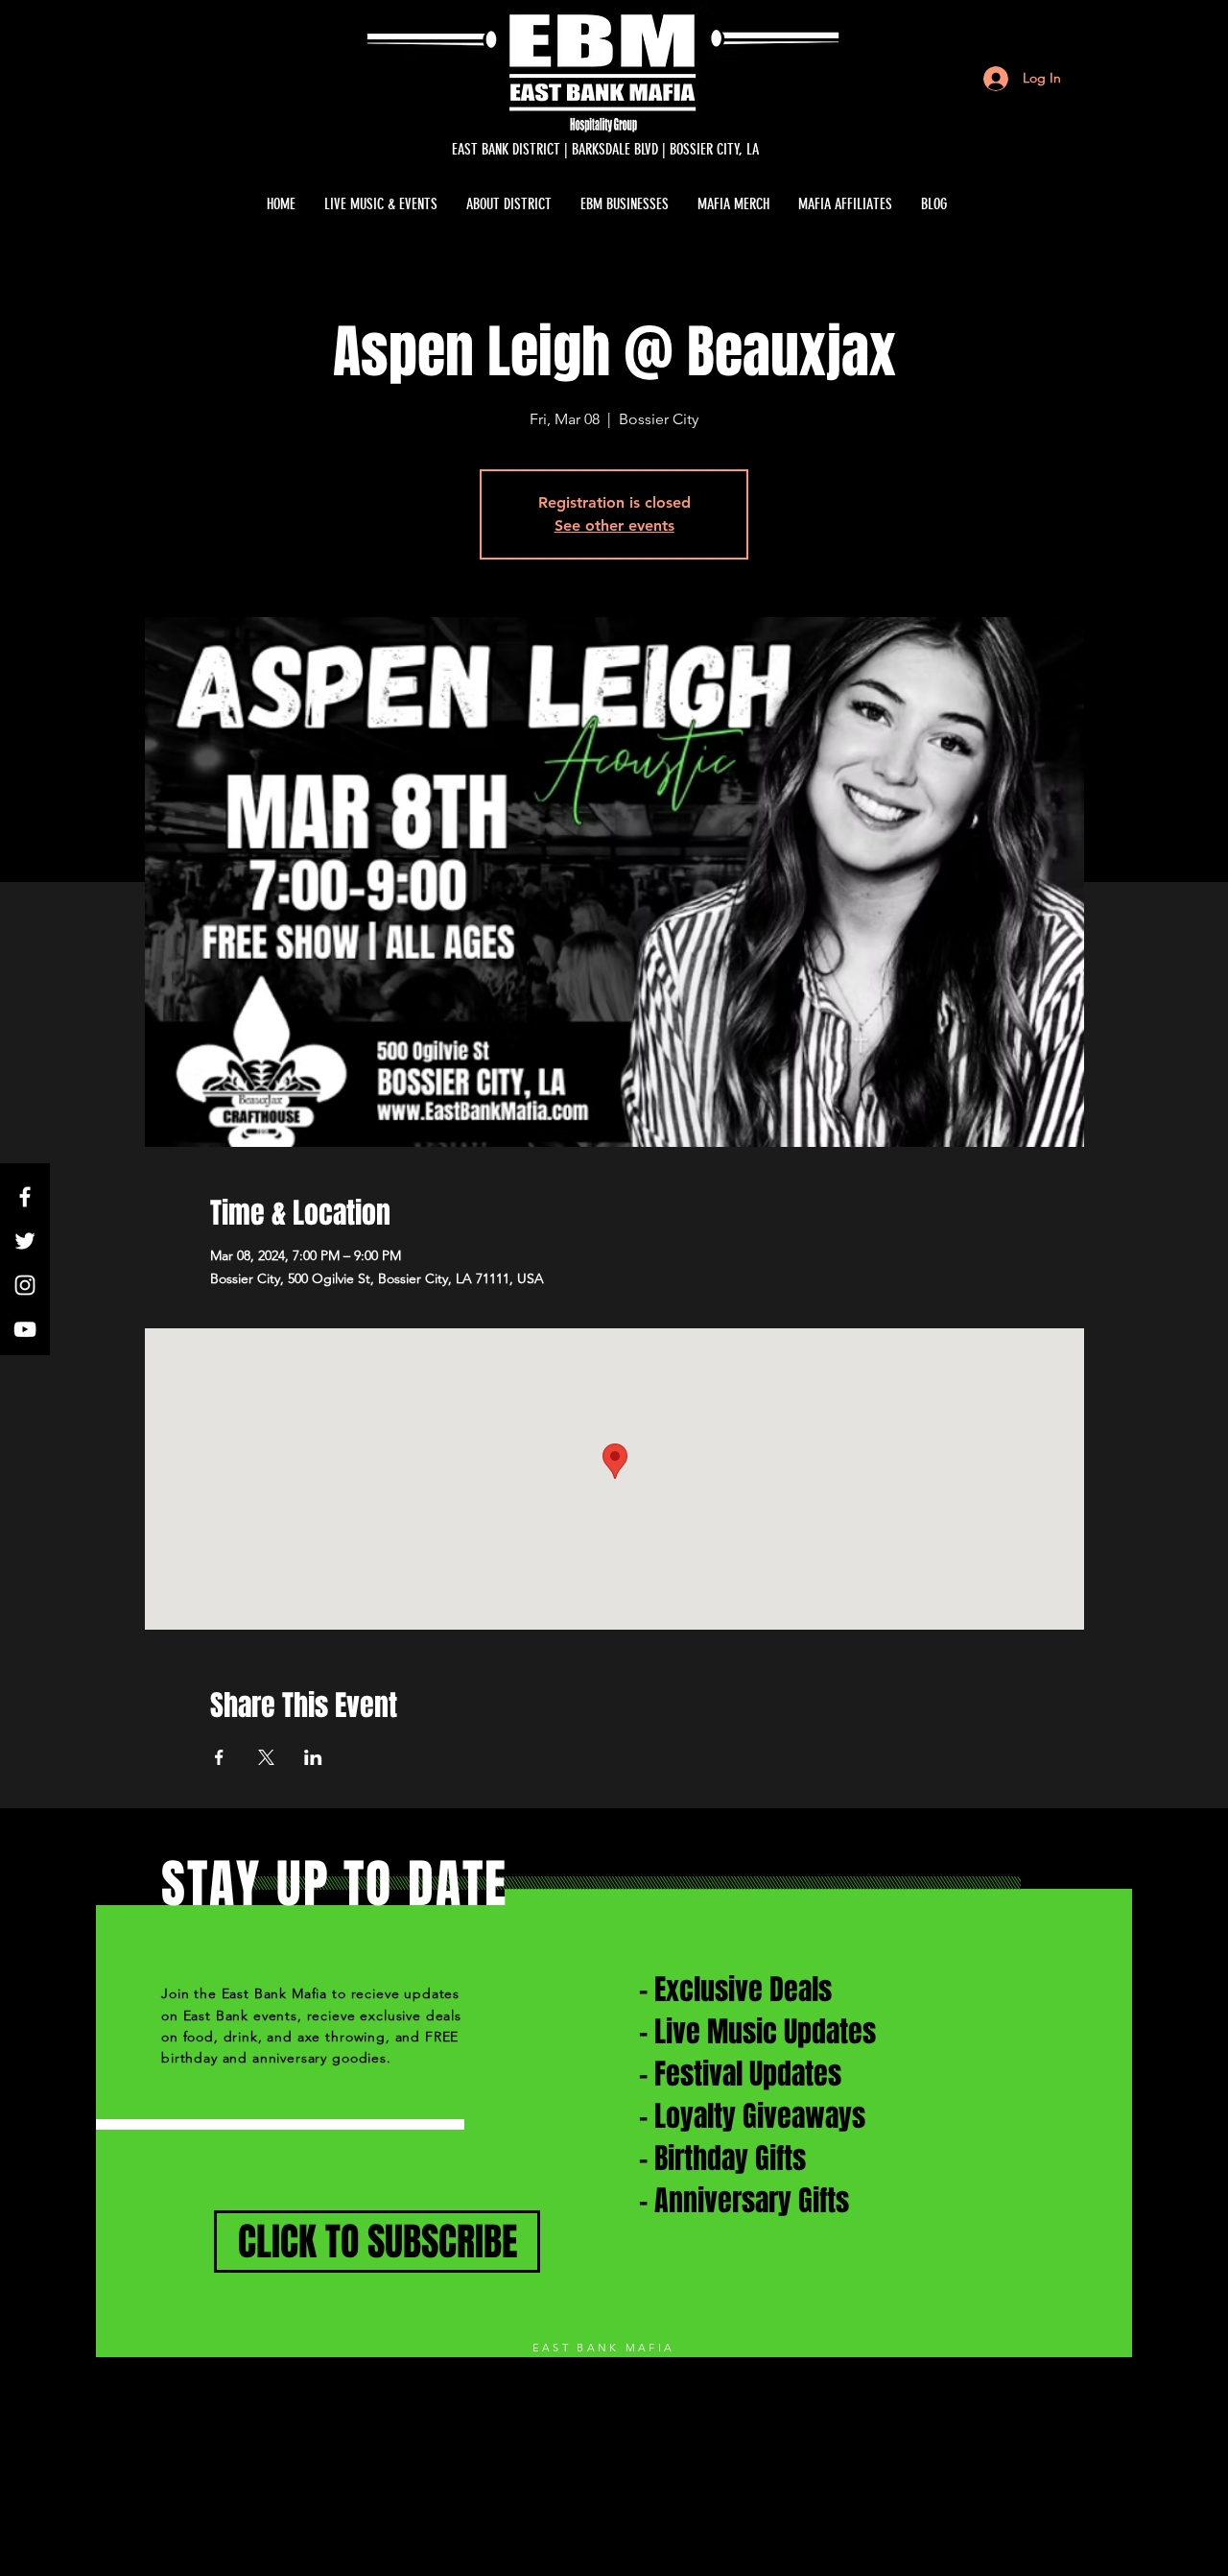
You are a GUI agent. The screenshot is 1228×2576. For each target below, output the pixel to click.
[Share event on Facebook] (219, 1757)
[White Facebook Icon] (25, 1197)
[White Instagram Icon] (25, 1285)
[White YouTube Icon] (25, 1329)
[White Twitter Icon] (25, 1241)
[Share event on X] (266, 1757)
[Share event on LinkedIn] (313, 1757)
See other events (614, 525)
